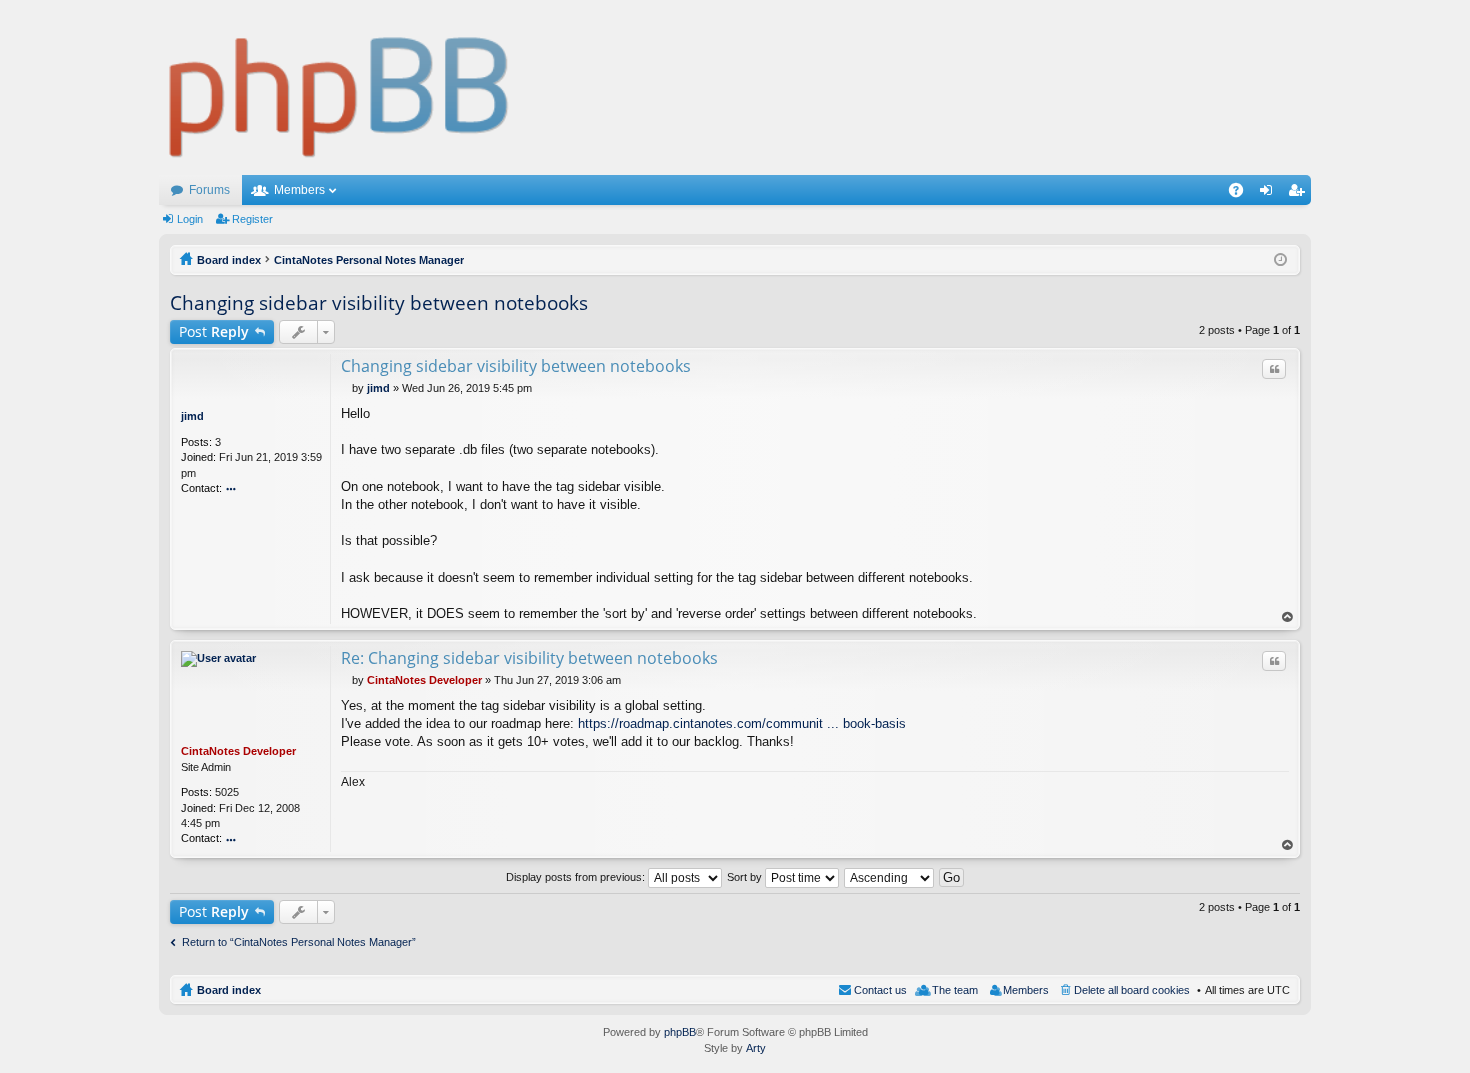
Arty (756, 1048)
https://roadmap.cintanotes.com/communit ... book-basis (742, 723)
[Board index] (339, 87)
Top (1288, 617)
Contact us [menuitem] (880, 990)
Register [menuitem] (1300, 194)
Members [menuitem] (1026, 990)
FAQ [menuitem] (1242, 194)
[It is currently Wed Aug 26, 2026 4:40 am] (1280, 260)
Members (299, 190)
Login (190, 219)
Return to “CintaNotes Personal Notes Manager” (299, 942)
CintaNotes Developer (238, 751)
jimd (192, 416)
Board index (229, 990)
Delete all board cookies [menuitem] (1132, 990)
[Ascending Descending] (890, 877)
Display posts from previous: (577, 877)
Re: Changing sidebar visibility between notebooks (529, 658)
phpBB (680, 1032)
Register (252, 219)
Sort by (746, 877)
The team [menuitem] (955, 990)
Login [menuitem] (1270, 194)
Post (214, 331)
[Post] (346, 388)
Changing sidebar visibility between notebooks (379, 303)
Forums (209, 190)
